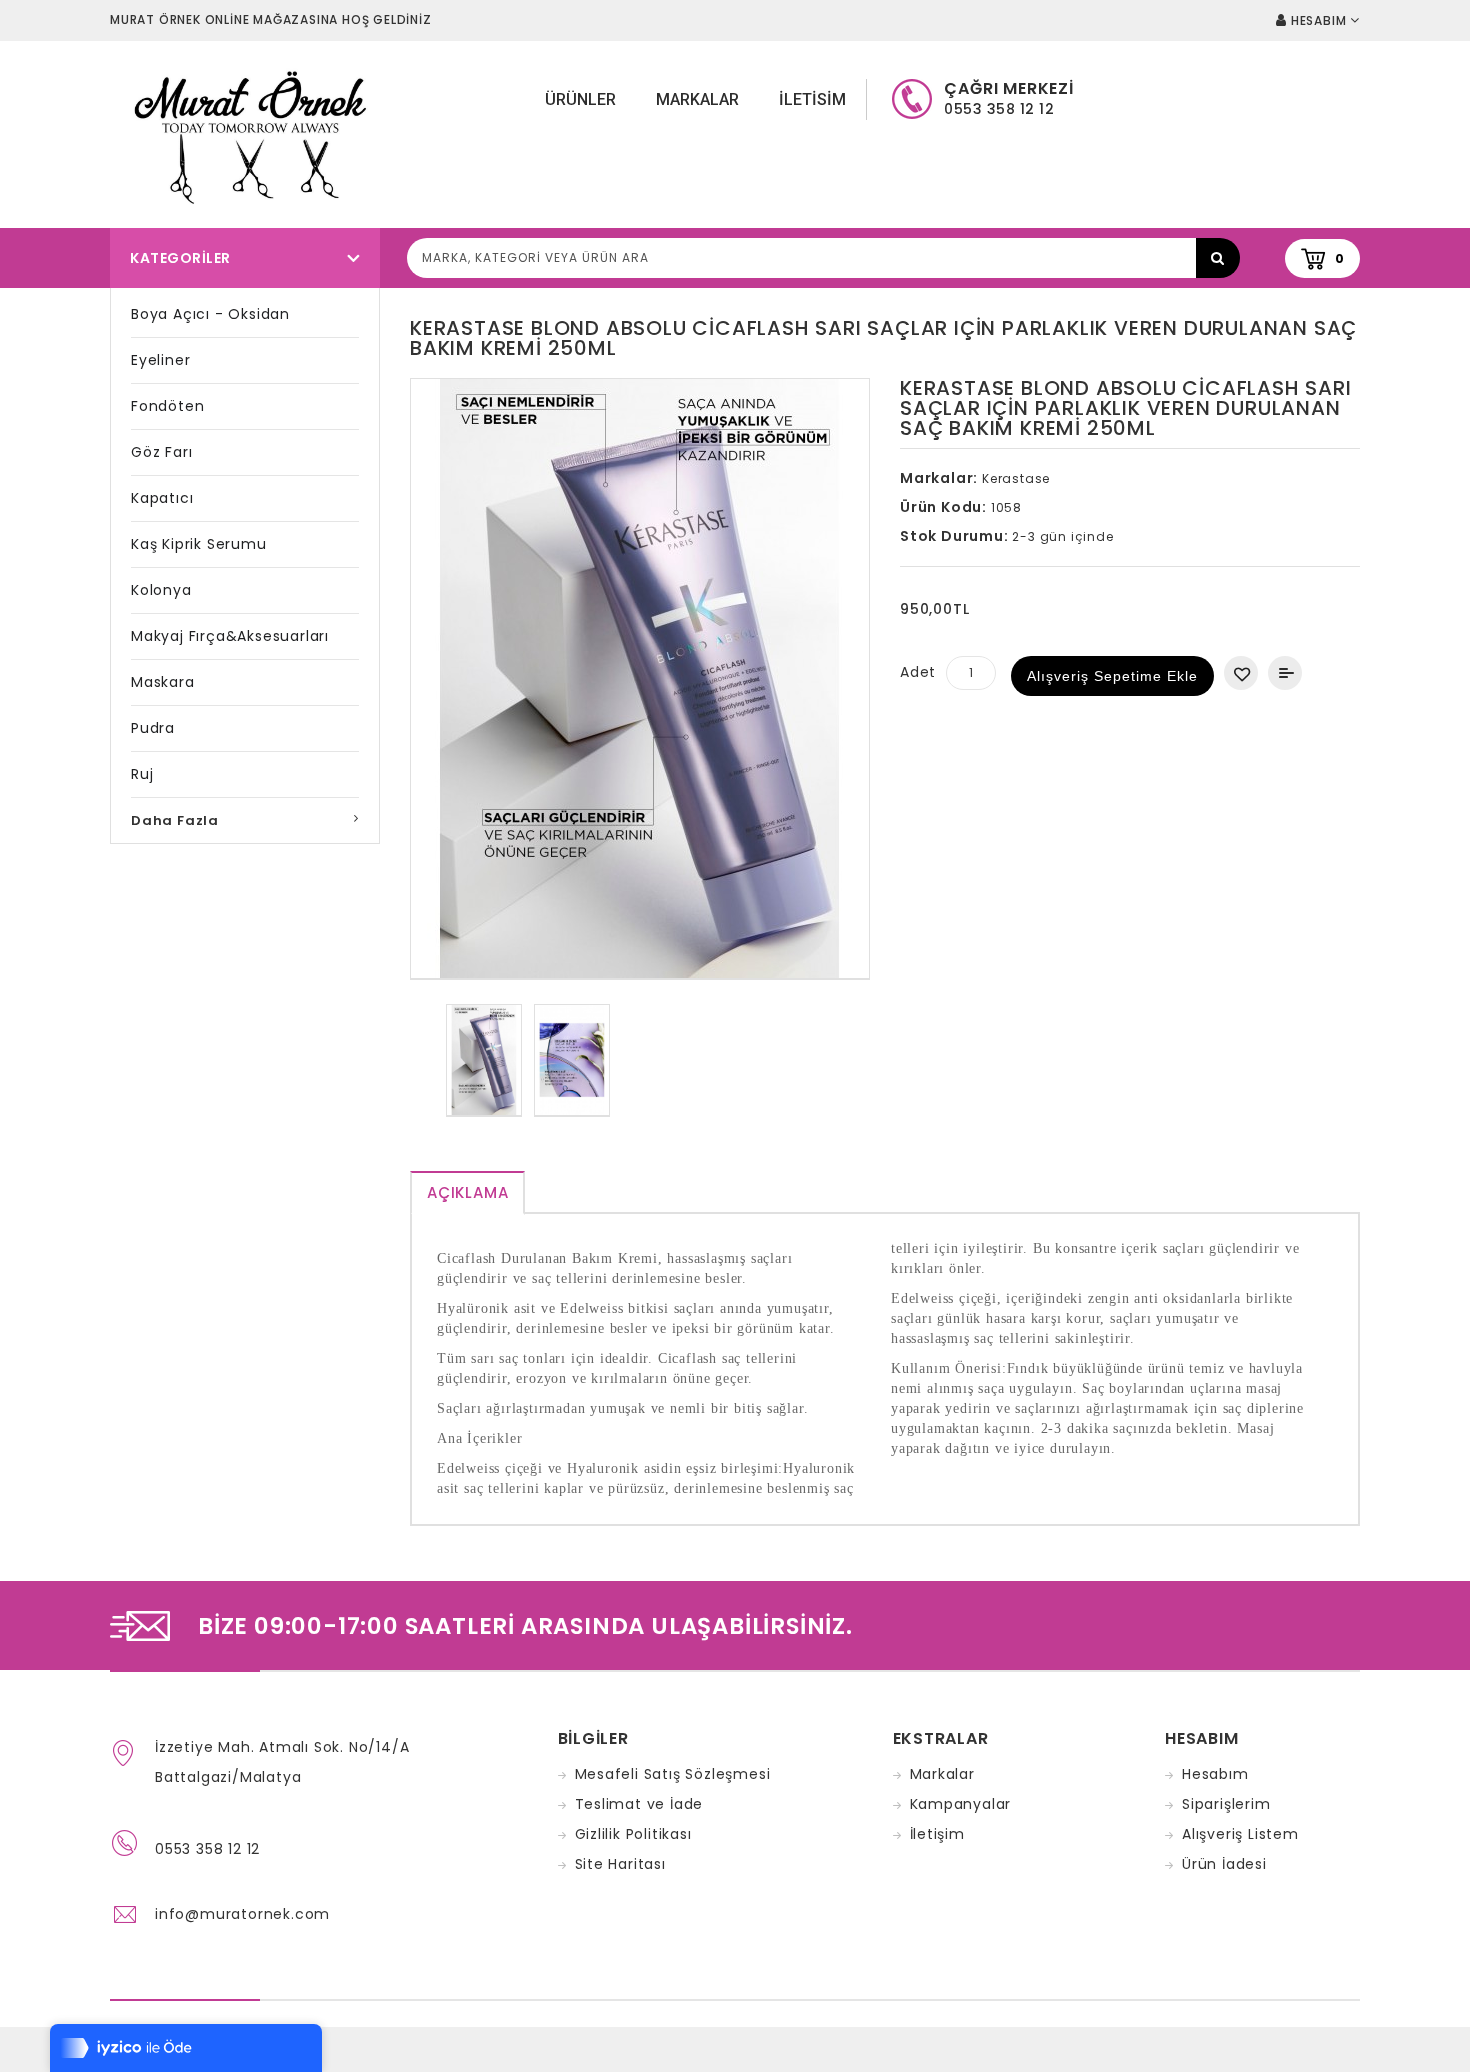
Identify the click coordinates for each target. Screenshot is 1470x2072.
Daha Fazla (175, 820)
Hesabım (1215, 1774)
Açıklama (467, 1192)
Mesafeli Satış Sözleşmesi (673, 1774)
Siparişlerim (1226, 1804)
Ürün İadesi (1224, 1864)
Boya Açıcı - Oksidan (210, 314)
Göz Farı (161, 452)
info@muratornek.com (242, 1914)
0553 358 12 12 (207, 1849)
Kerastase (1016, 478)
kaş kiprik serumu (199, 544)
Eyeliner (160, 360)
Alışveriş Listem (1240, 1834)
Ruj (142, 774)
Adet (918, 672)
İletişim (937, 1834)
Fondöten (167, 406)
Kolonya (161, 590)
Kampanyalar (961, 1804)
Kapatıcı (162, 498)
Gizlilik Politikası (633, 1834)
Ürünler (580, 99)
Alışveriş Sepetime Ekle (1112, 676)
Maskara (163, 682)
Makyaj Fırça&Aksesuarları (230, 636)
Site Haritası (620, 1864)
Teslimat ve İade (639, 1804)
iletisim (812, 99)
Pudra (153, 728)
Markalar (697, 99)
